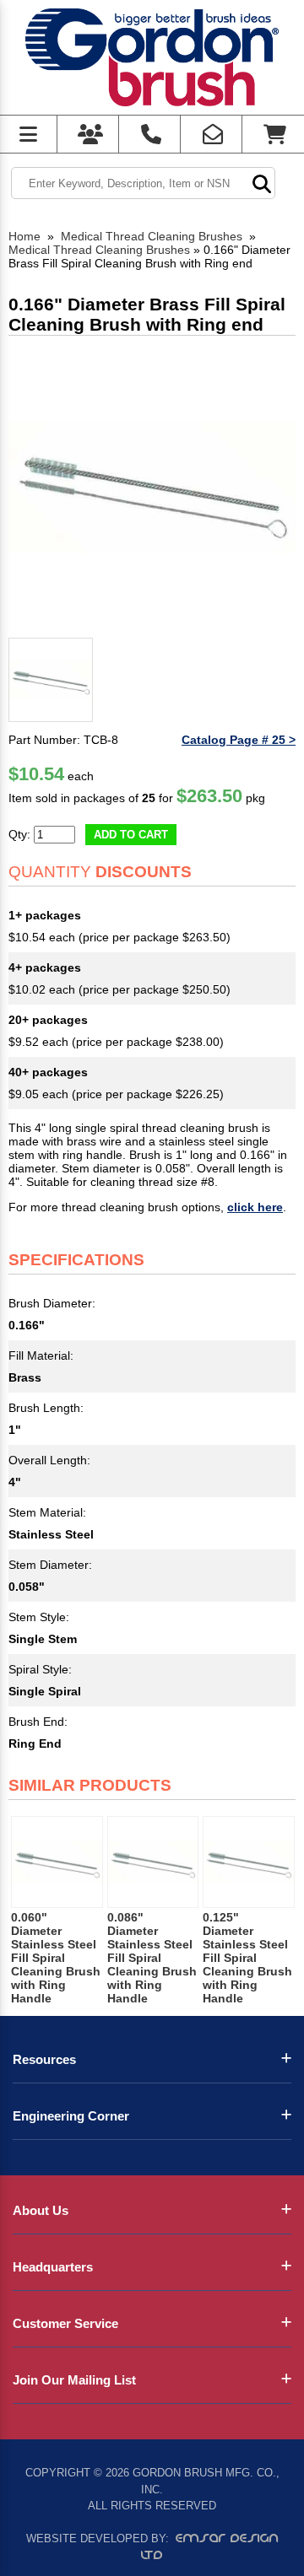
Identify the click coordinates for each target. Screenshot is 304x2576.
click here (255, 1207)
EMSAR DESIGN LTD (210, 2546)
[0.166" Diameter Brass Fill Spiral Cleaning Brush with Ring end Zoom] (152, 488)
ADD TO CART (131, 835)
